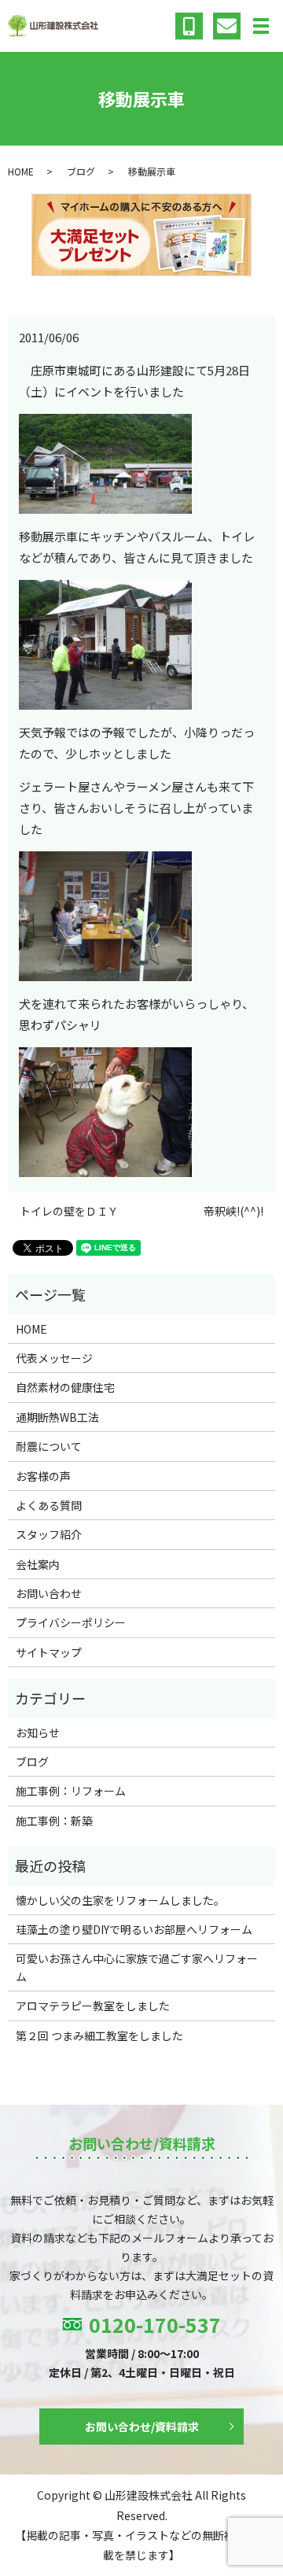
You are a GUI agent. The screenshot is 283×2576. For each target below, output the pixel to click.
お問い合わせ (49, 1593)
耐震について (49, 1446)
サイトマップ (49, 1652)
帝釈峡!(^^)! (233, 1211)
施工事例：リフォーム (71, 1791)
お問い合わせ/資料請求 (142, 2427)
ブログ (81, 171)
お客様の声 (43, 1476)
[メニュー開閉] (261, 26)
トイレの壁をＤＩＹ (69, 1211)
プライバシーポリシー (71, 1622)
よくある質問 (49, 1505)
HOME (21, 171)
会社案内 (38, 1564)
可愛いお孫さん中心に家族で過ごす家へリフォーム (137, 1967)
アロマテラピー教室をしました (93, 2006)
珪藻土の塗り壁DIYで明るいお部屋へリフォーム (134, 1929)
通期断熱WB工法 (57, 1417)
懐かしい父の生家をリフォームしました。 (120, 1900)
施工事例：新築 (54, 1821)
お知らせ (38, 1733)
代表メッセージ (54, 1358)
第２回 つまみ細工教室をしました (99, 2035)
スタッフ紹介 (49, 1534)
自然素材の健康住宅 (65, 1387)
